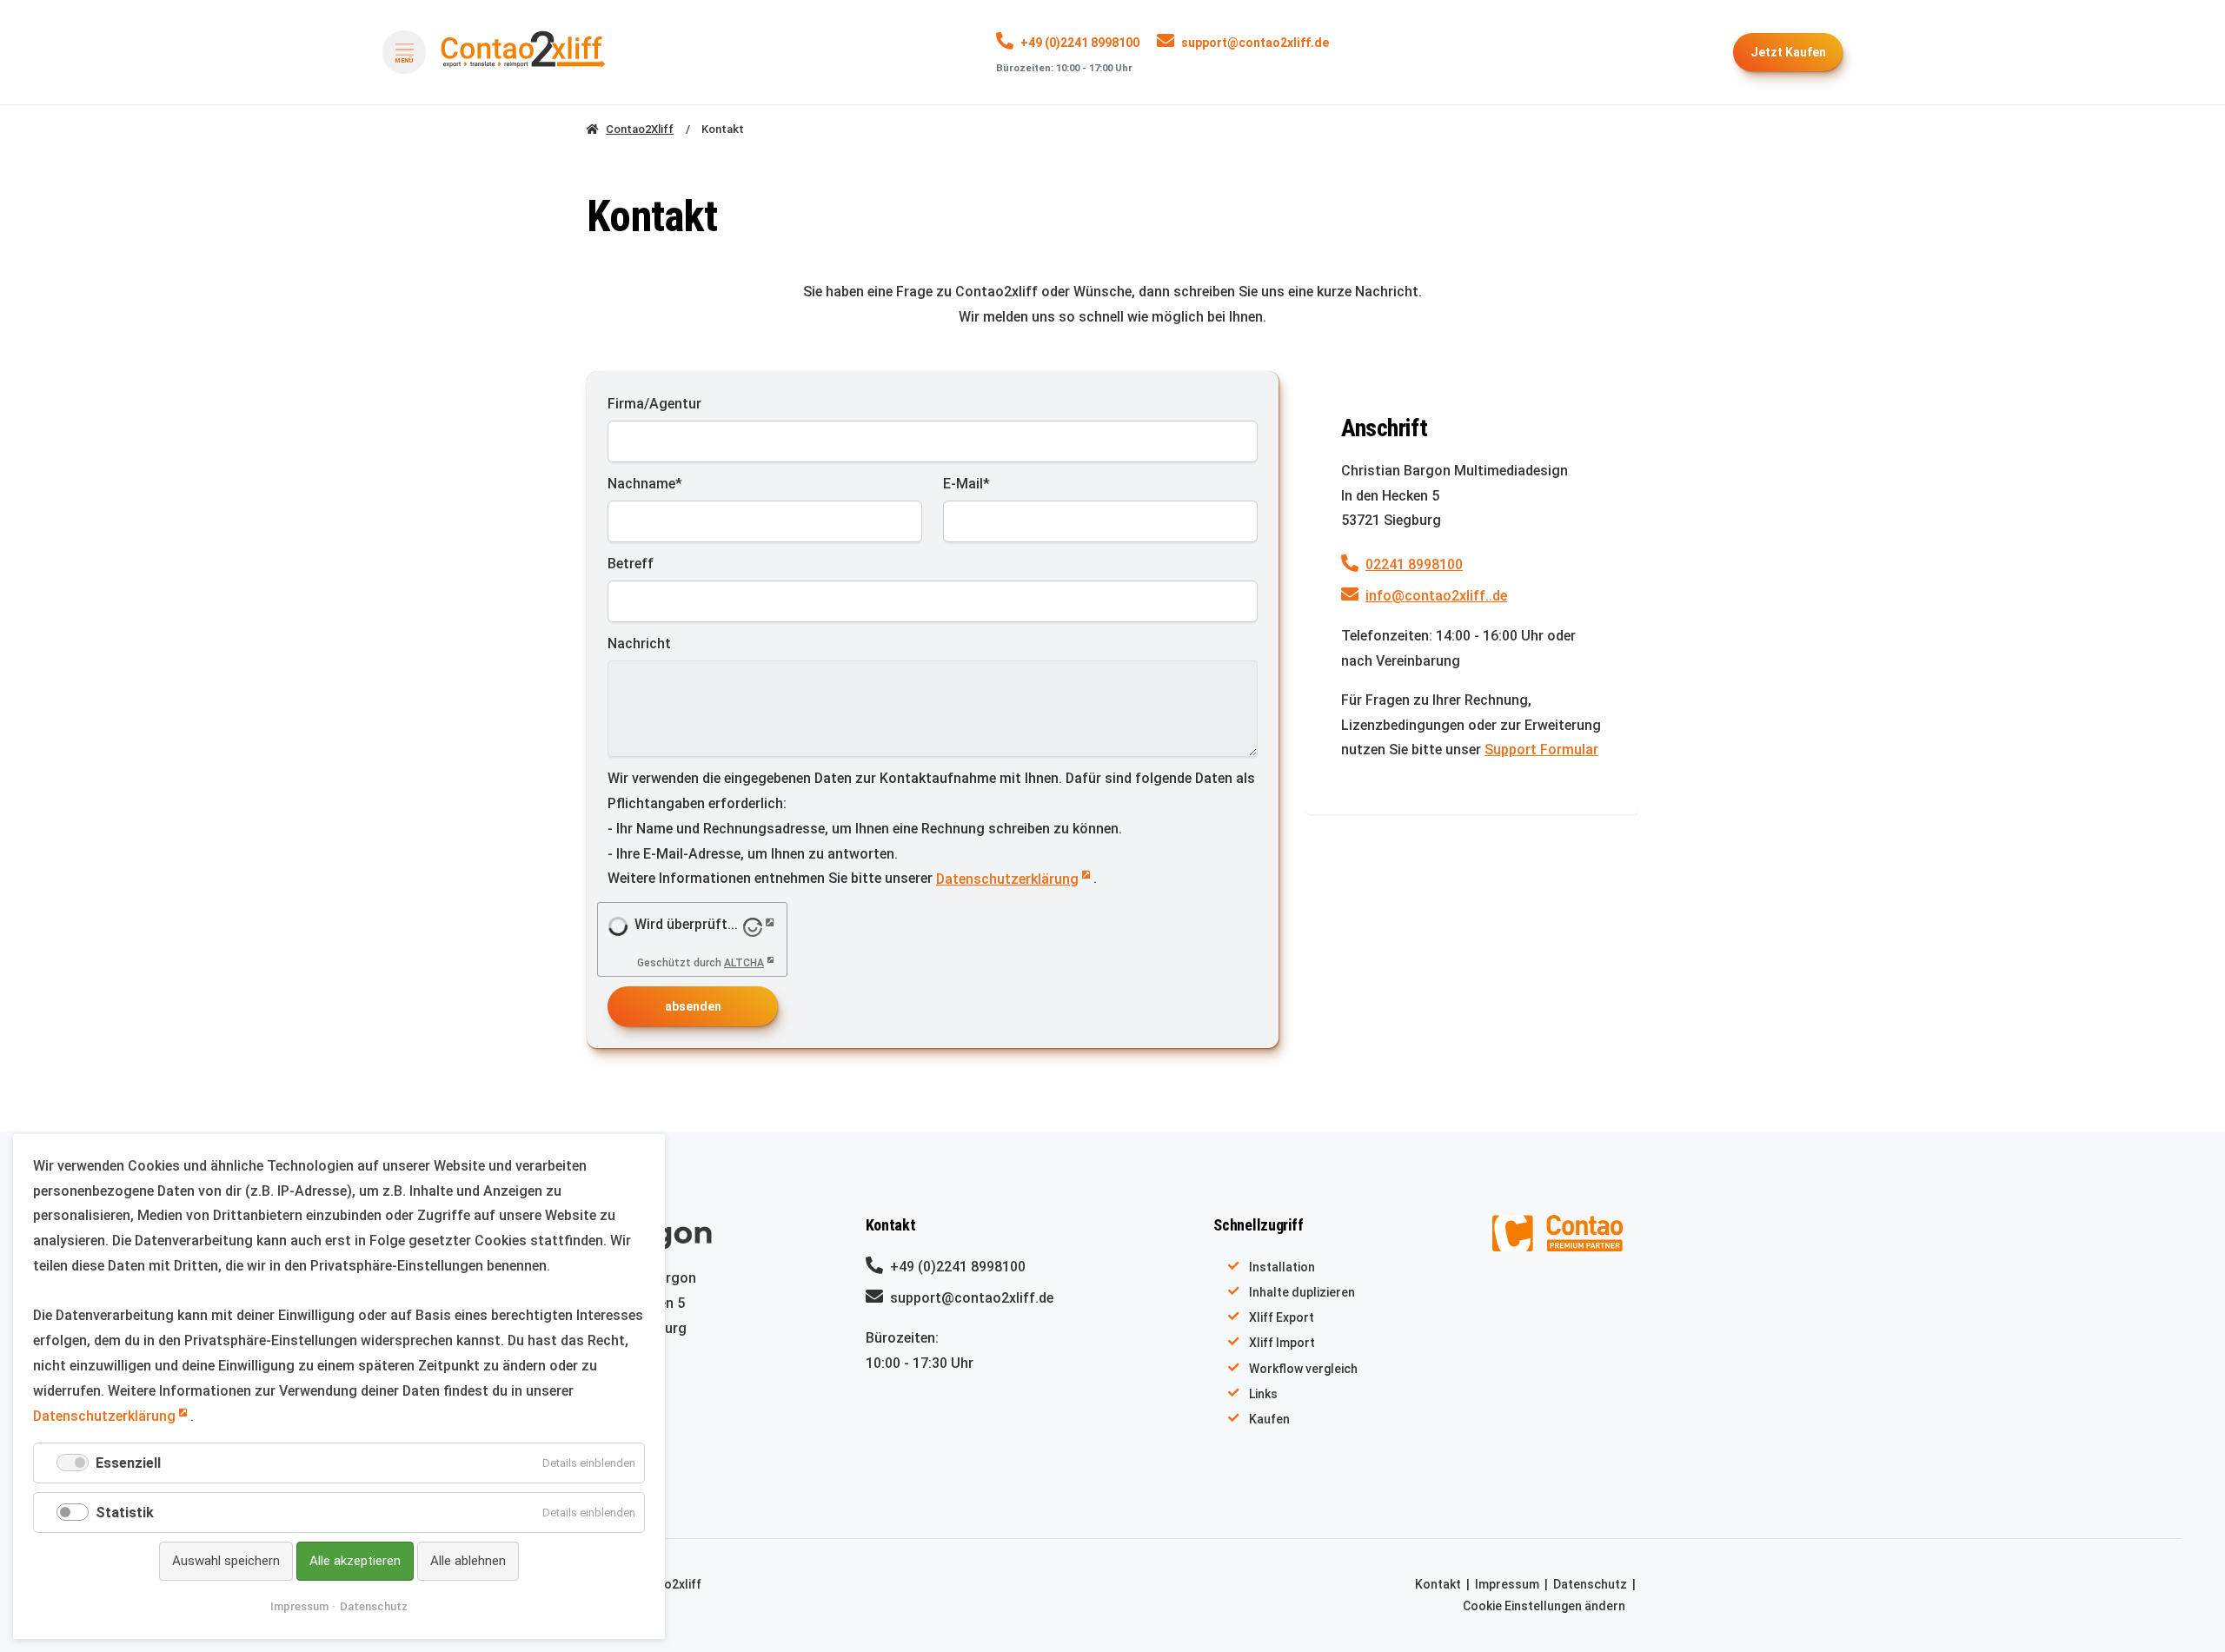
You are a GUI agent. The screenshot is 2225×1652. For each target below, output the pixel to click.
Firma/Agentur (654, 404)
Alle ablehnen (468, 1561)
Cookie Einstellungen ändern (1544, 1606)
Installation (1282, 1267)
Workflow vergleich (1303, 1369)
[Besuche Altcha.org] (760, 926)
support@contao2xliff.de (1255, 43)
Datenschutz (1590, 1584)
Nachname (645, 483)
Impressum (1507, 1584)
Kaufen (1788, 52)
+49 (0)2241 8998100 (1080, 43)
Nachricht (639, 644)
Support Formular (1541, 750)
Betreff (631, 564)
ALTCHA (744, 963)
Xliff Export (1282, 1317)
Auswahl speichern (226, 1561)
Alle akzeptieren (355, 1561)
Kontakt (1438, 1584)
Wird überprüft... (686, 924)
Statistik (125, 1513)
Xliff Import (1282, 1343)
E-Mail (976, 483)
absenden (693, 1006)
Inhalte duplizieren (1302, 1292)
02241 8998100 (1414, 564)
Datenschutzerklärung (1007, 879)
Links (1263, 1394)
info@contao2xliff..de (1436, 596)
